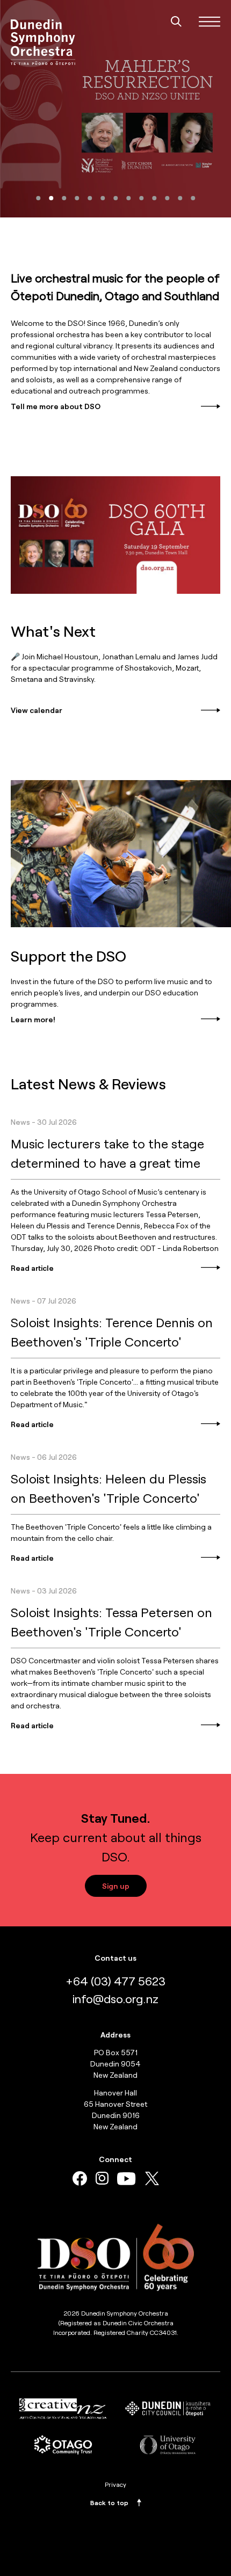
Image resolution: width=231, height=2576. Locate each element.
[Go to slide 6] (103, 198)
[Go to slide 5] (90, 198)
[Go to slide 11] (167, 198)
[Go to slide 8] (128, 198)
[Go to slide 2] (51, 198)
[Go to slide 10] (154, 198)
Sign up (116, 1886)
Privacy (115, 2484)
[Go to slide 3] (64, 198)
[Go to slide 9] (141, 198)
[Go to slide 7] (115, 198)
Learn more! (33, 1019)
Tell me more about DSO (56, 406)
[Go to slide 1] (38, 198)
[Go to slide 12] (180, 198)
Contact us (115, 1958)
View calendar (37, 710)
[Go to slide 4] (77, 198)
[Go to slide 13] (193, 198)
